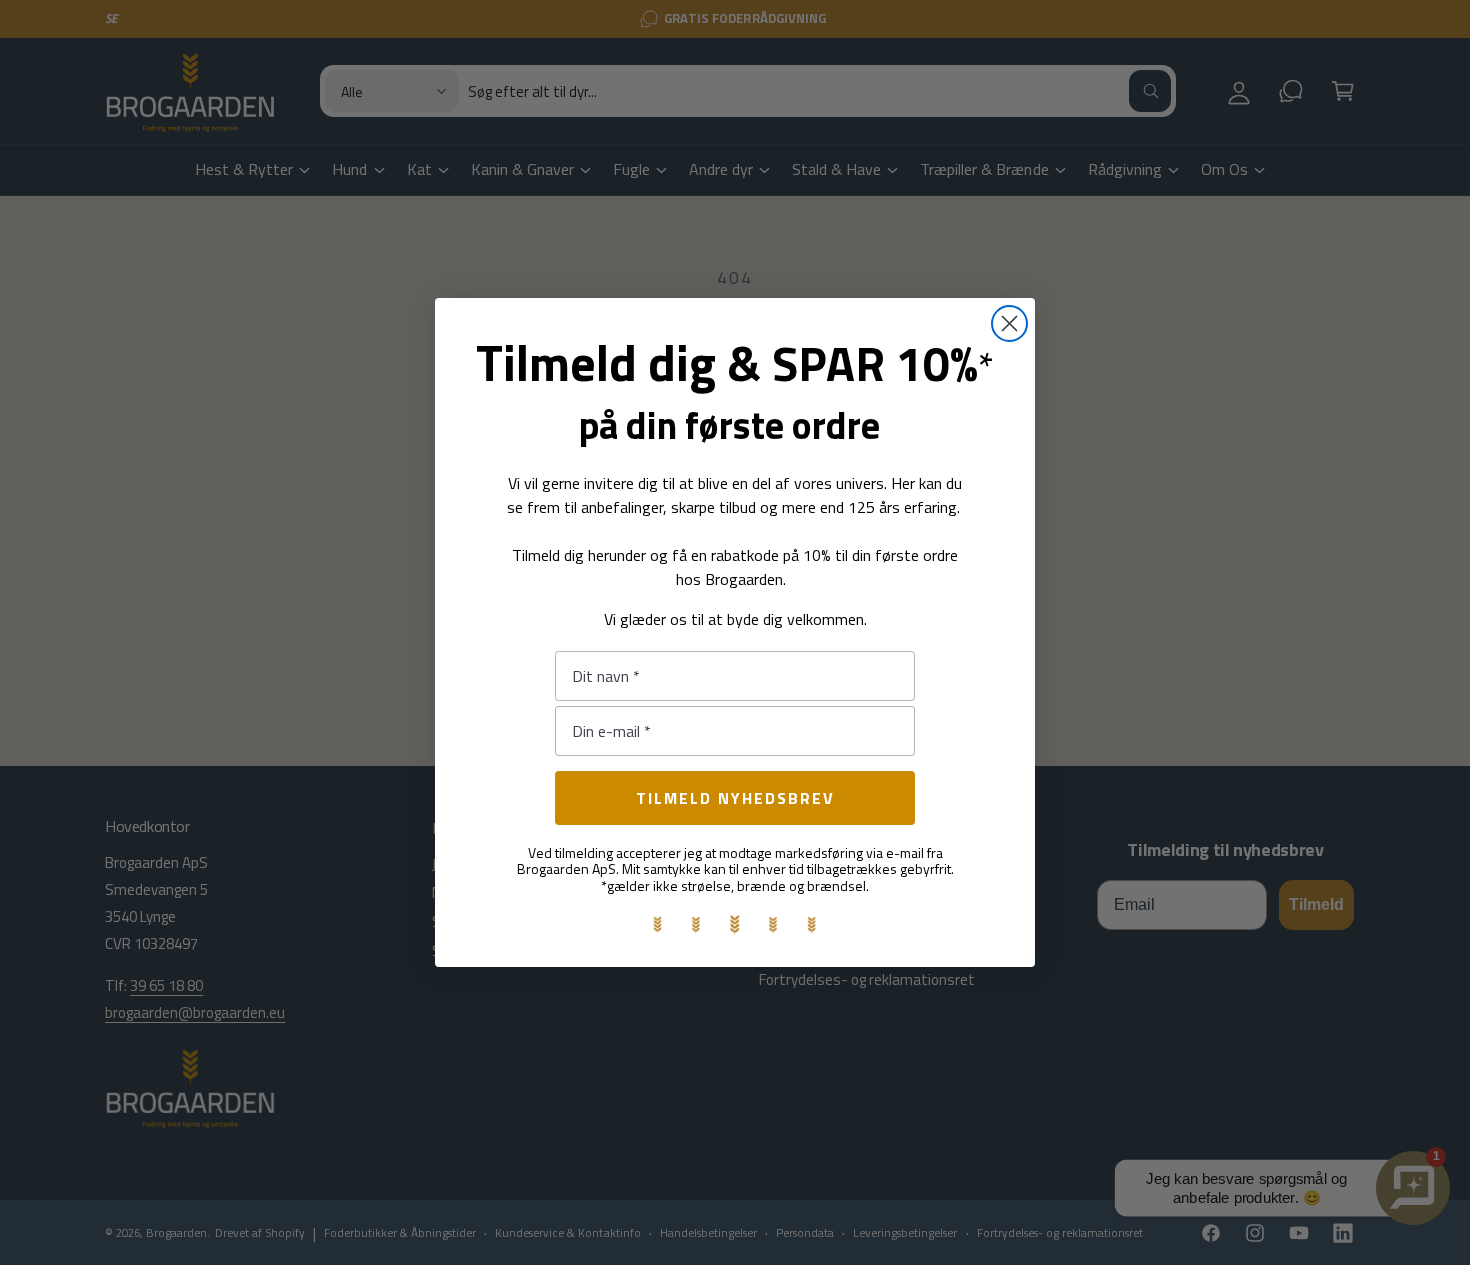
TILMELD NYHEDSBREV (735, 798)
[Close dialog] (1009, 323)
